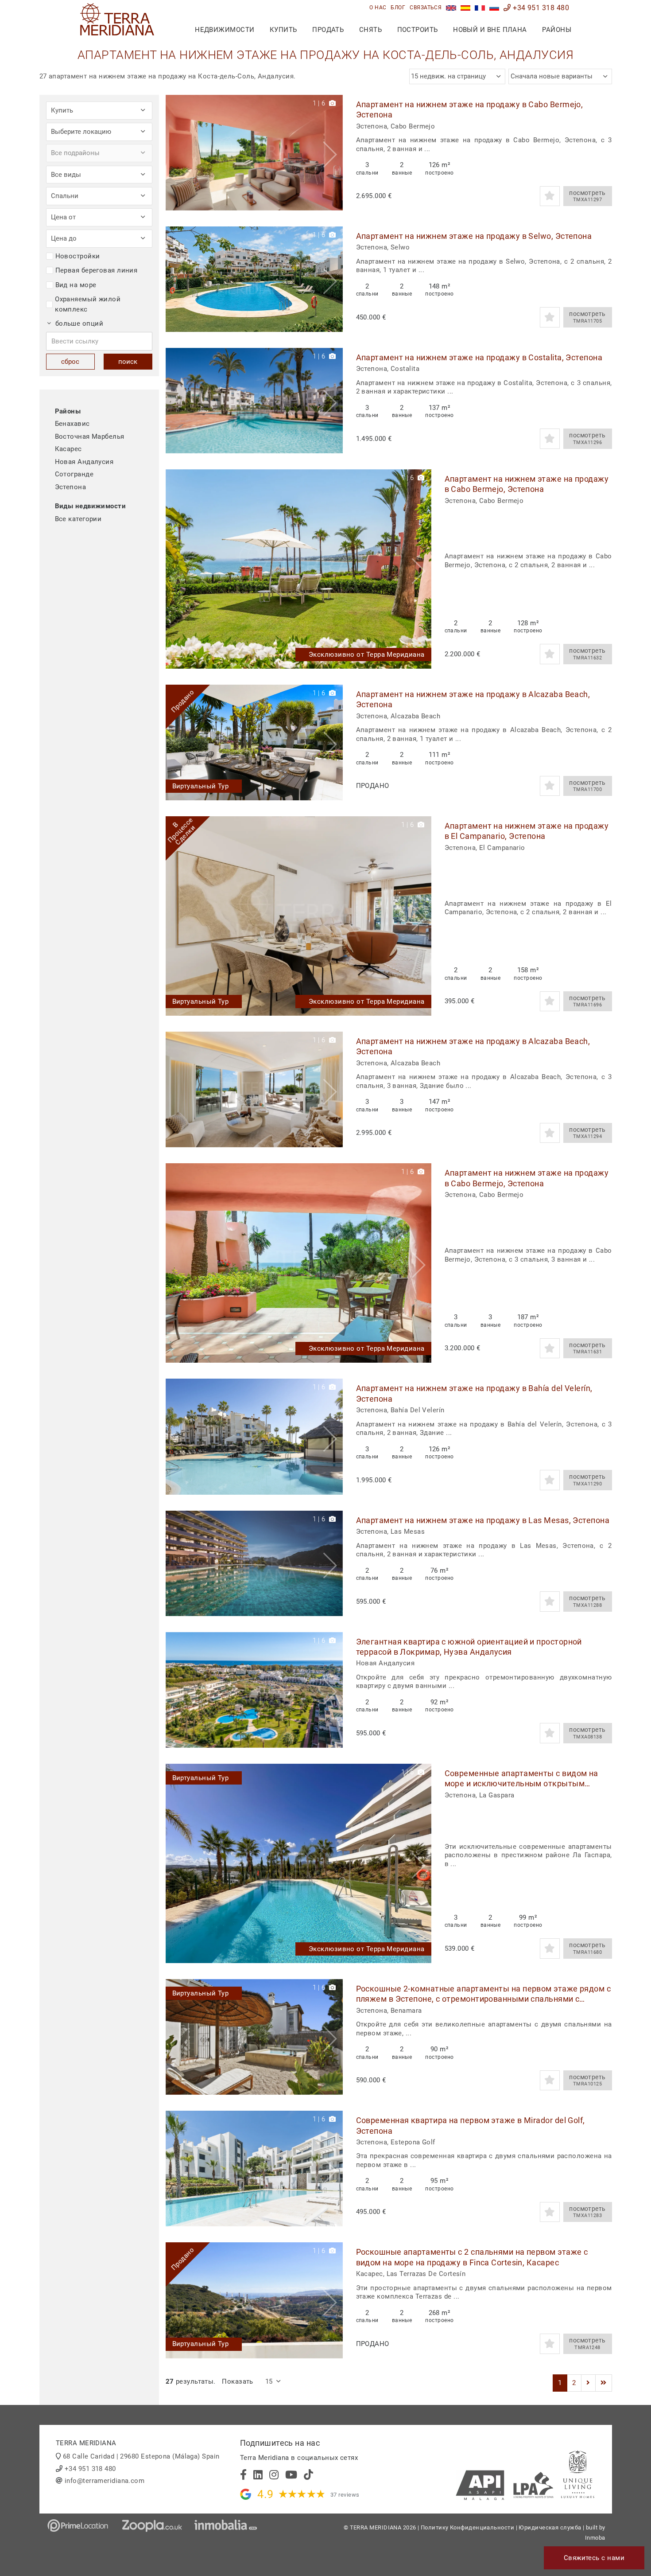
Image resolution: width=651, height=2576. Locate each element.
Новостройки (78, 256)
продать (328, 30)
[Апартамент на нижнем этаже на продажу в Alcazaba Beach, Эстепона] (254, 742)
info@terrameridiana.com (105, 2481)
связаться (426, 8)
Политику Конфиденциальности (467, 2527)
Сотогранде (74, 474)
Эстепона (71, 487)
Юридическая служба (550, 2527)
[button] (333, 153)
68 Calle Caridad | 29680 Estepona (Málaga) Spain (141, 2456)
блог (398, 8)
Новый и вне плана (490, 30)
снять (370, 30)
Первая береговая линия (97, 270)
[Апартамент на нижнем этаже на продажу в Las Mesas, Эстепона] (254, 1563)
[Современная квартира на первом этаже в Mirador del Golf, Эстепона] (254, 2169)
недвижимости (225, 30)
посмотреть (587, 196)
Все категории (78, 519)
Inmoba (595, 2538)
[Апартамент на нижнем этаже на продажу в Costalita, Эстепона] (254, 401)
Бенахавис (72, 424)
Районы (557, 30)
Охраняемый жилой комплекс (88, 304)
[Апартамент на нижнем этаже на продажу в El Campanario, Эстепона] (298, 916)
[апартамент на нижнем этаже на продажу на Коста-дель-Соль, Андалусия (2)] (588, 2383)
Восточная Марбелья (90, 436)
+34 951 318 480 (540, 8)
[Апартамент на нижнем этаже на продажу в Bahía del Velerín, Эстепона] (254, 1436)
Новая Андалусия (84, 462)
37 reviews (345, 2495)
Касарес (68, 449)
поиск (128, 362)
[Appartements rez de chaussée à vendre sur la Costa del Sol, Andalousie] (480, 8)
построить (418, 30)
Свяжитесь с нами (594, 2558)
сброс (70, 362)
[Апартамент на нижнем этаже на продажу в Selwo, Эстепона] (254, 279)
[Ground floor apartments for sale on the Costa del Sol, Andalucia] (451, 8)
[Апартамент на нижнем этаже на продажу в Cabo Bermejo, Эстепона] (254, 153)
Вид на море (76, 285)
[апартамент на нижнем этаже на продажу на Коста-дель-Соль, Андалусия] (494, 8)
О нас (378, 8)
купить (283, 30)
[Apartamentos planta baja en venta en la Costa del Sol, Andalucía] (466, 8)
